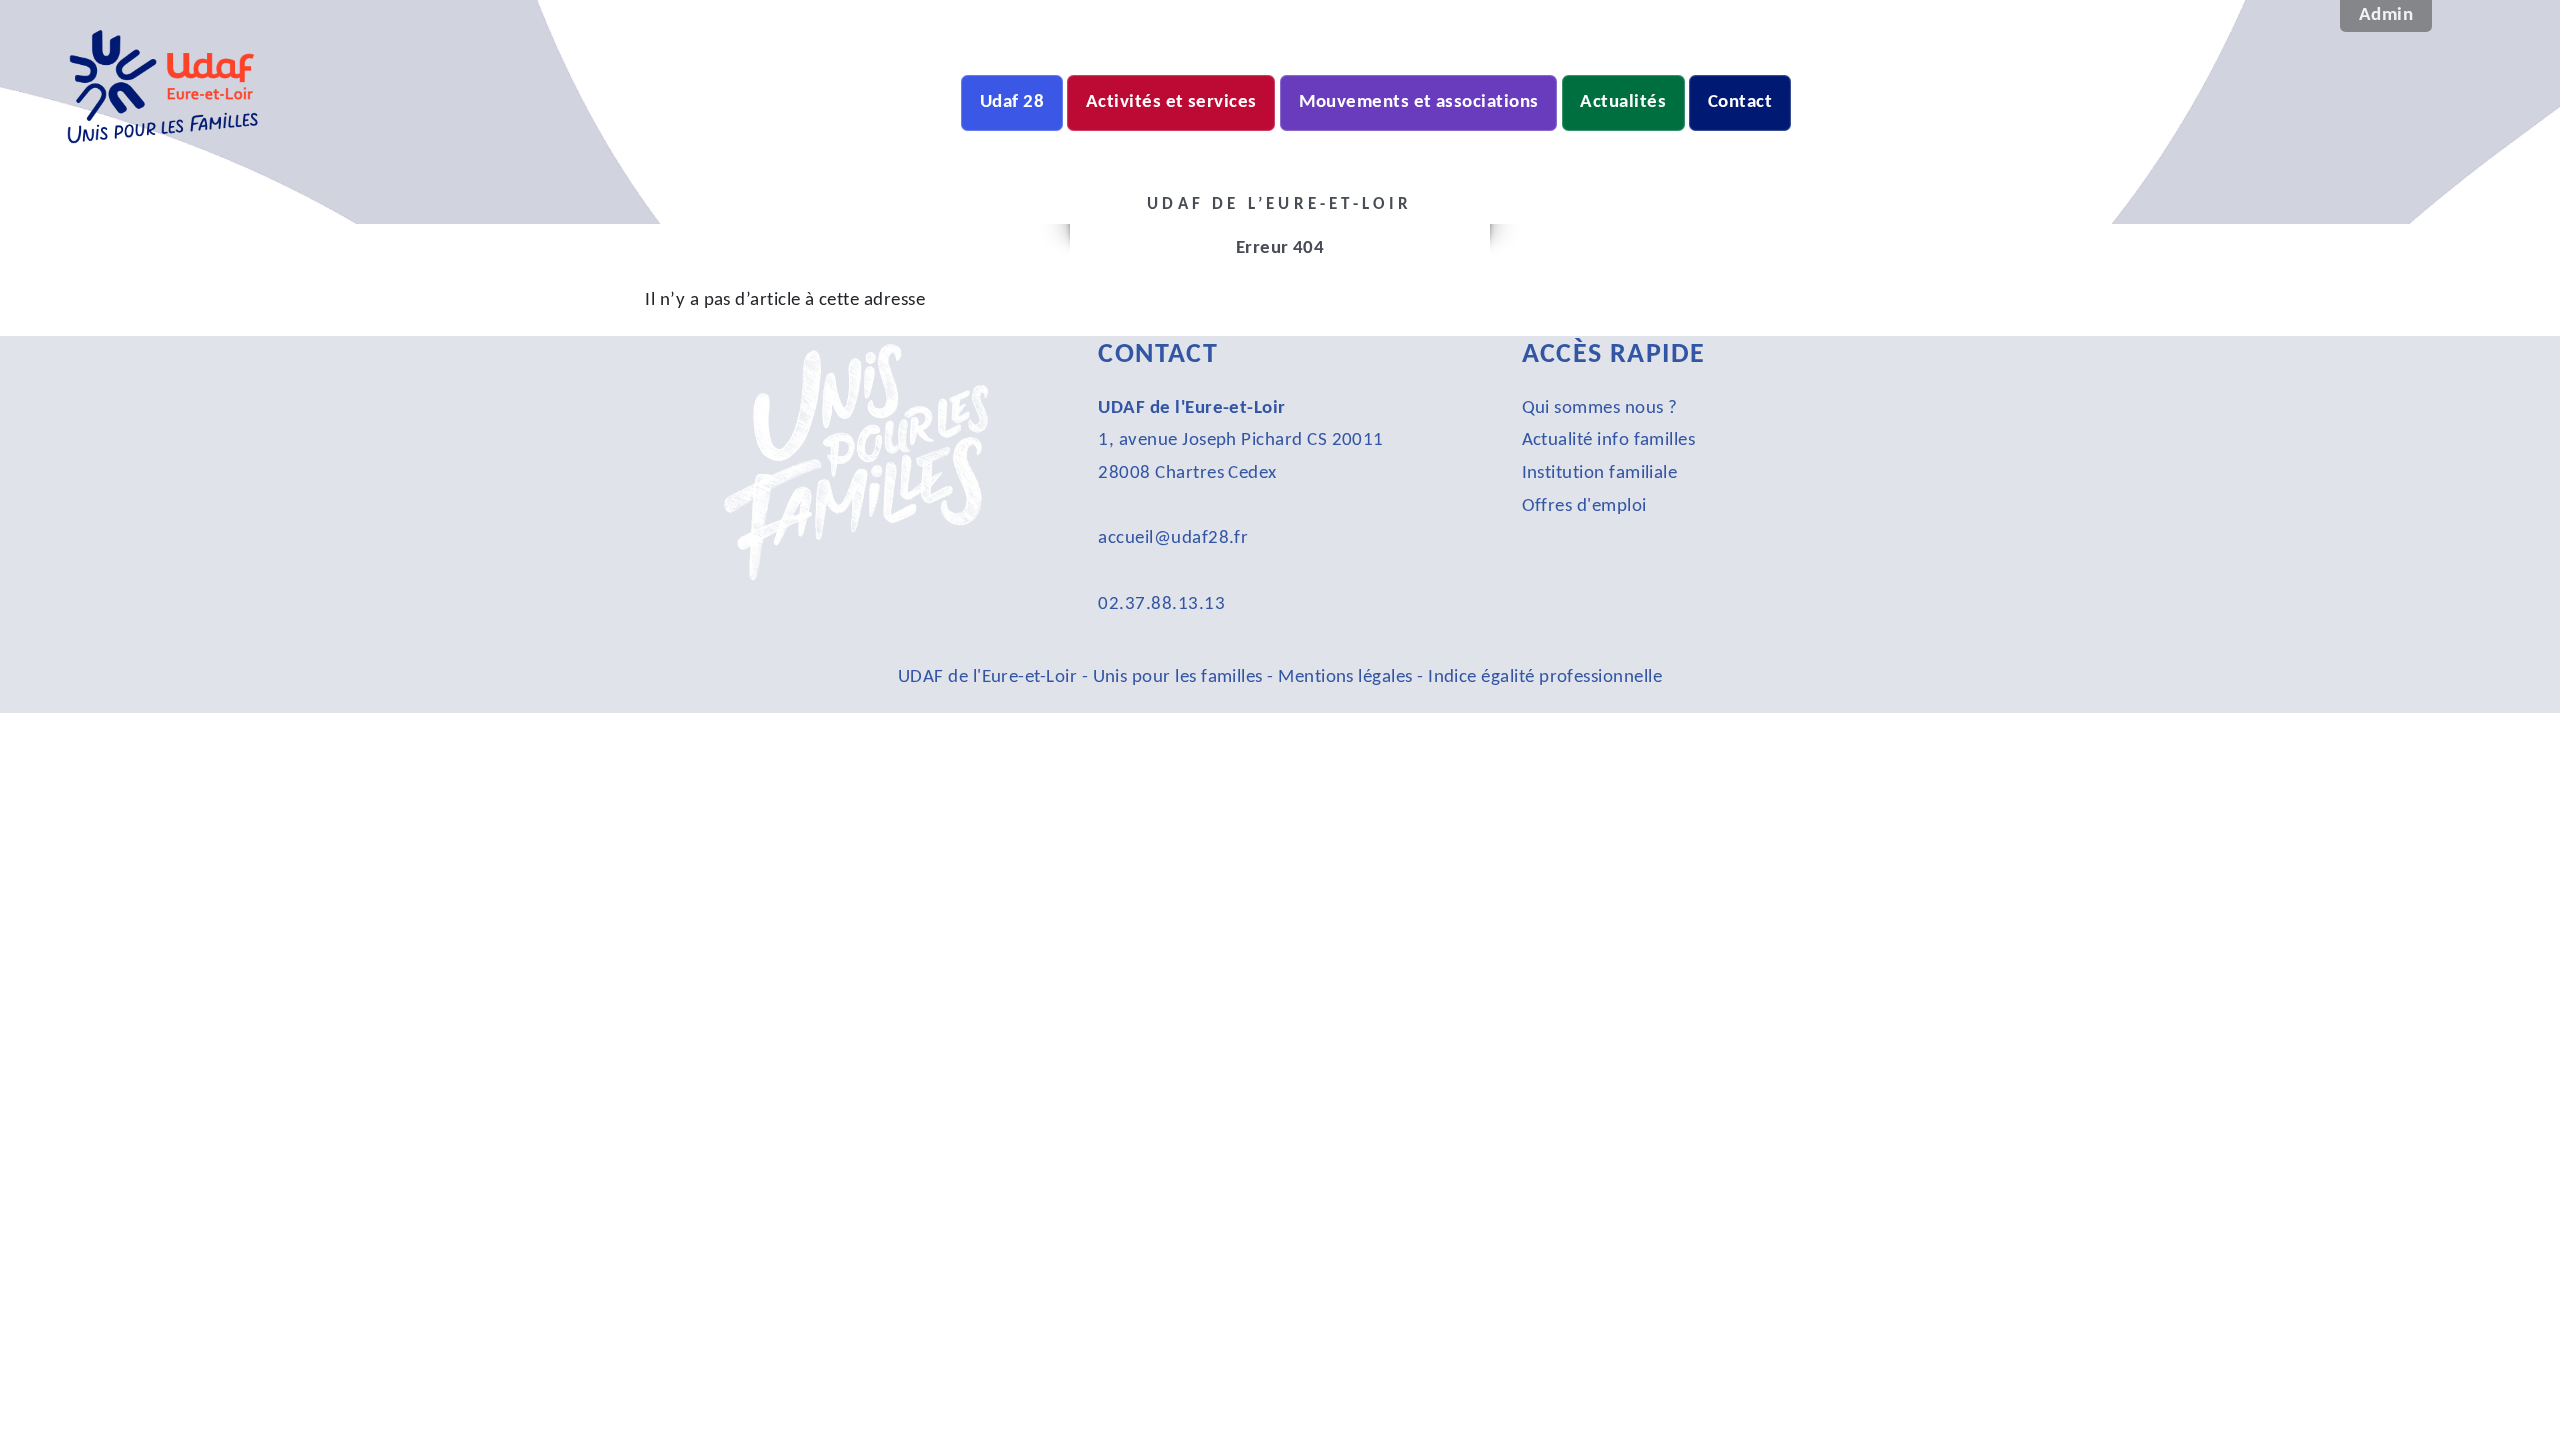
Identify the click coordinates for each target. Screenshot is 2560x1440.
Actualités (1623, 102)
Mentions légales (1345, 677)
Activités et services (1171, 102)
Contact (1740, 102)
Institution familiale (1600, 473)
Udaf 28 (1012, 102)
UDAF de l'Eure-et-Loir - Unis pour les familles (1082, 677)
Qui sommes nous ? (1600, 408)
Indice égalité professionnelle (1545, 677)
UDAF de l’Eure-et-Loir (359, 173)
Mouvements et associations (1419, 102)
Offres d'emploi (1584, 506)
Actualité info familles (1609, 440)
